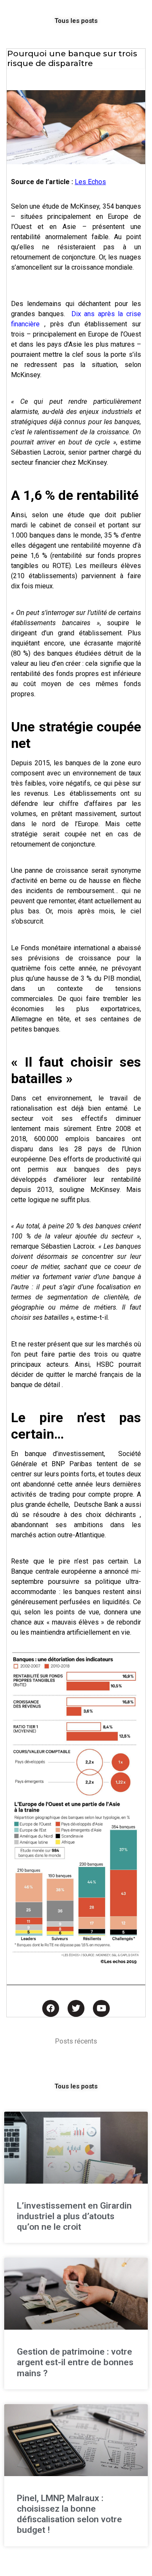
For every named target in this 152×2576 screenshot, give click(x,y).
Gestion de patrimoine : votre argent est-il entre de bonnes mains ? (75, 2362)
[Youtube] (101, 2008)
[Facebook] (51, 2008)
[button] (76, 21)
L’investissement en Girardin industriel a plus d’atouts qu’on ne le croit (74, 2216)
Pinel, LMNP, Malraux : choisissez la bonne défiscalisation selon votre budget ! (69, 2514)
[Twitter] (76, 2008)
